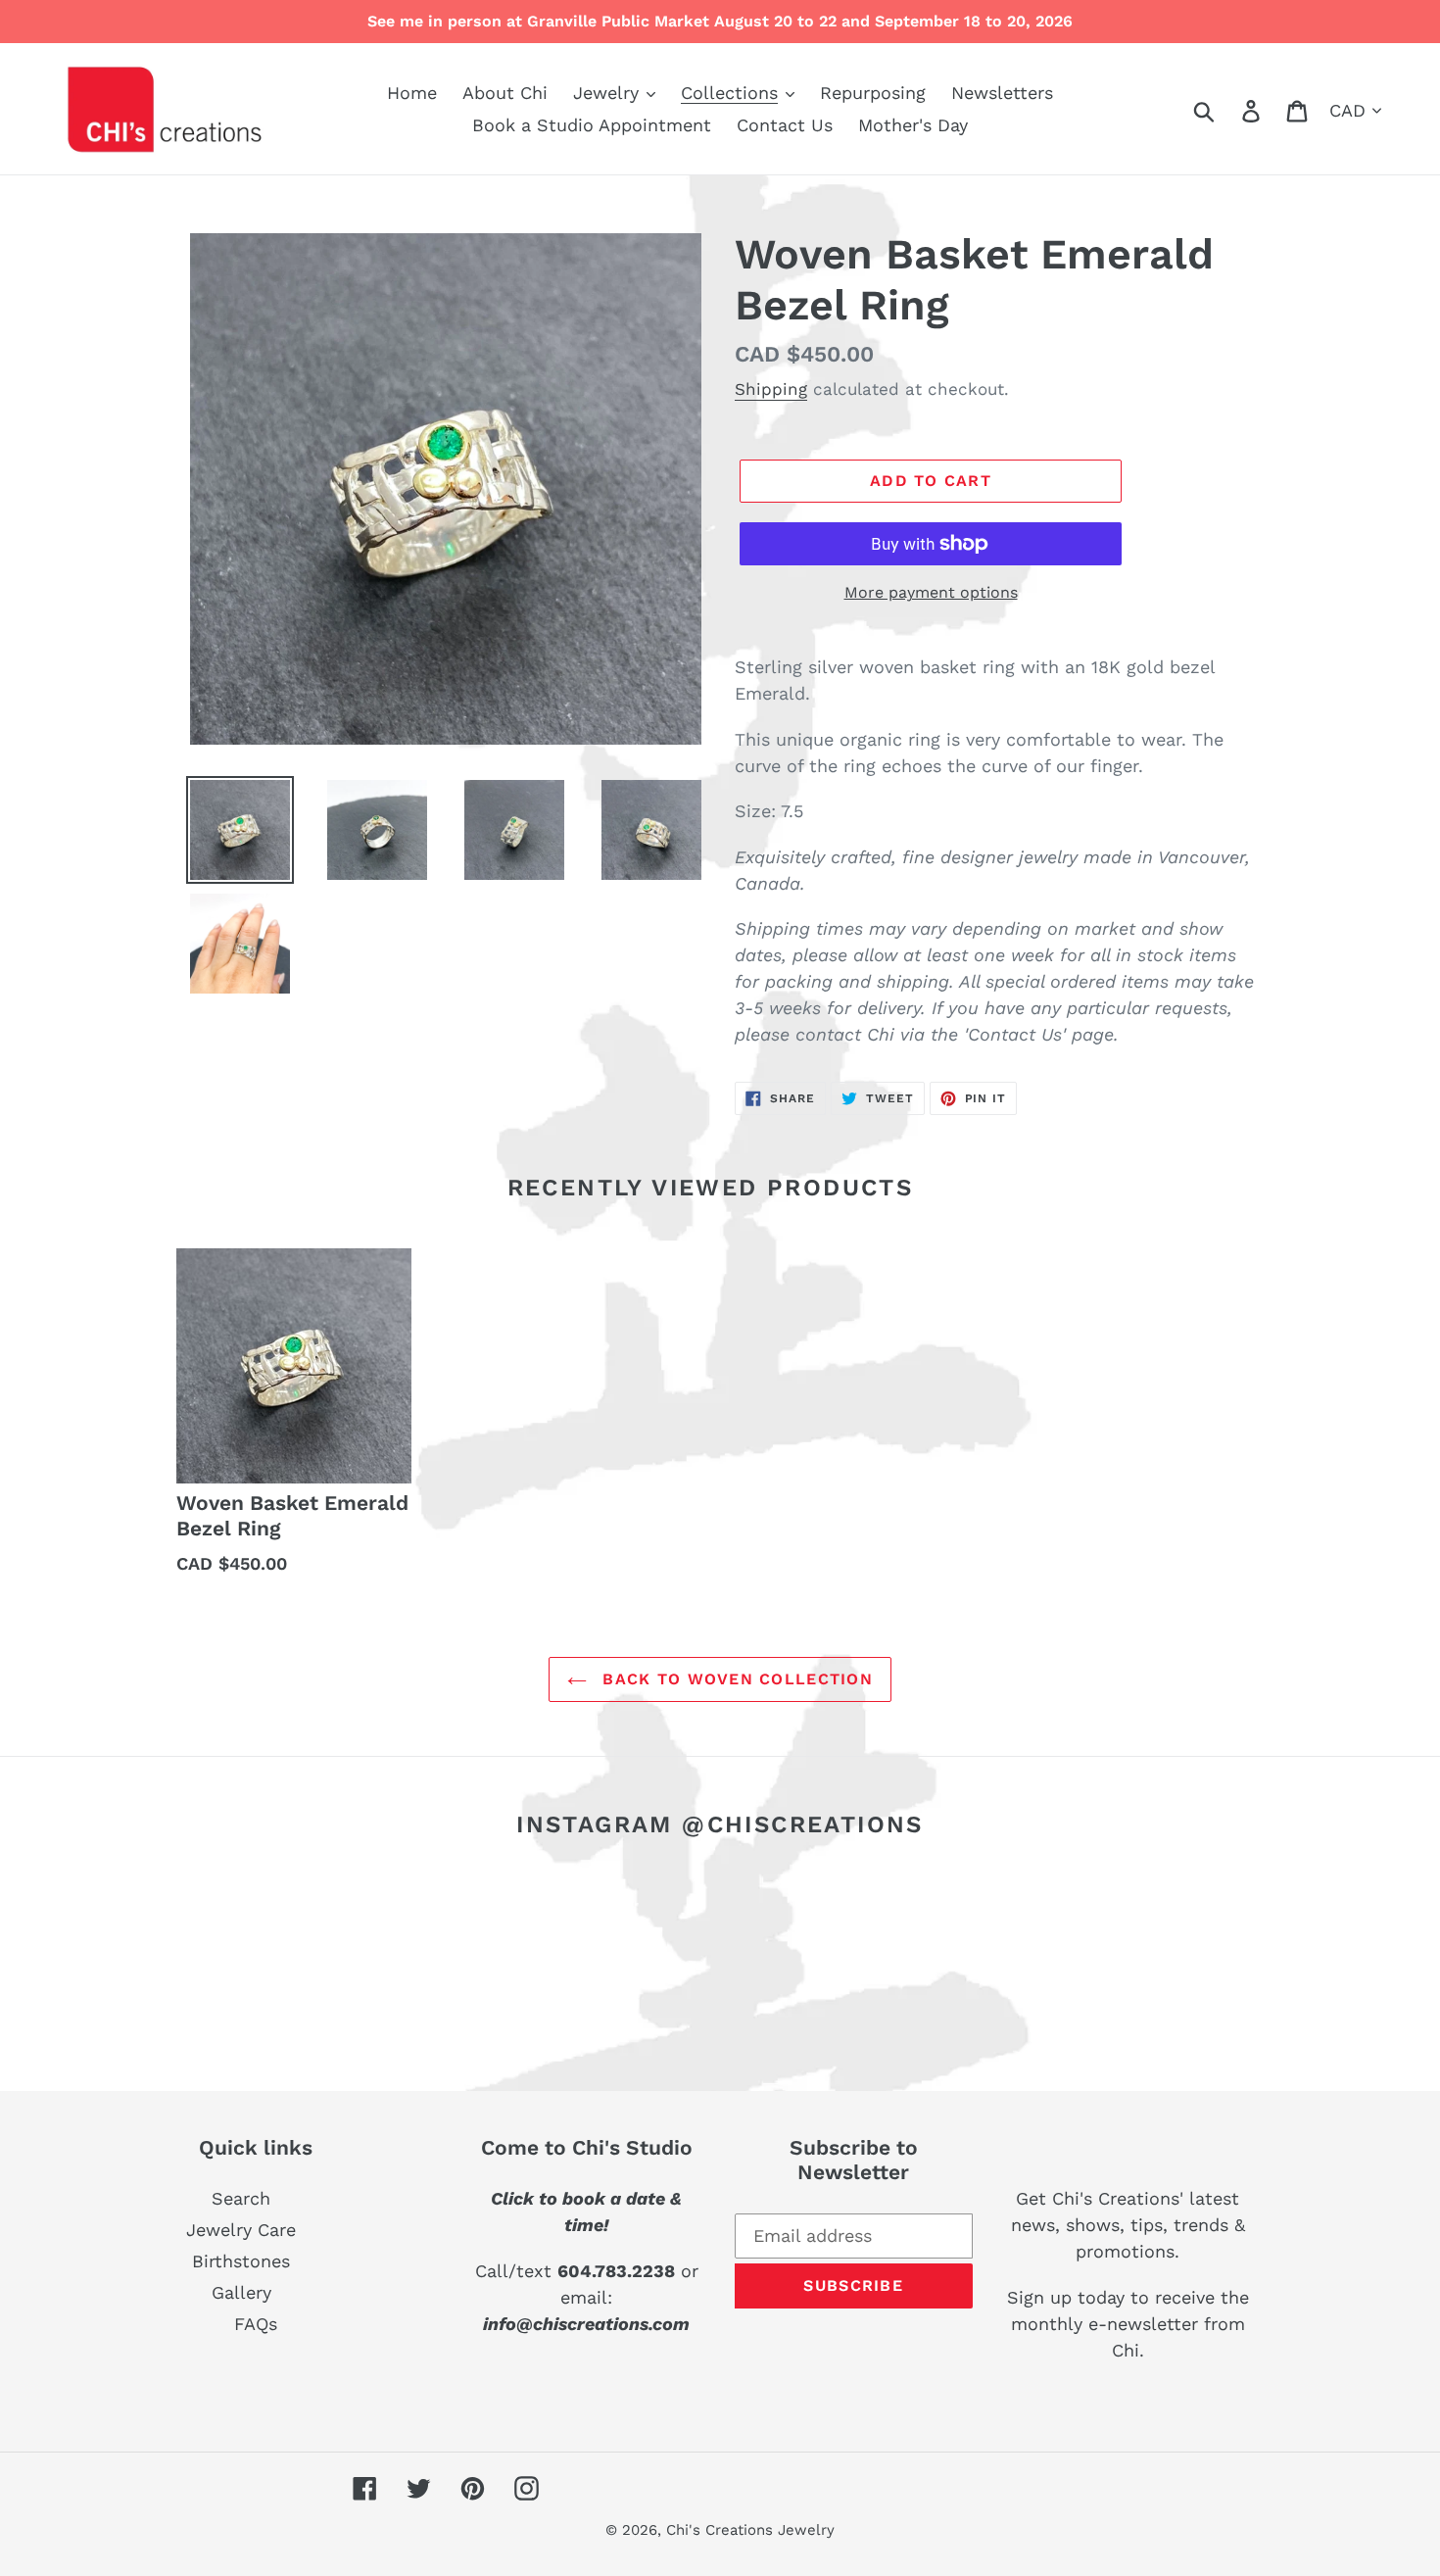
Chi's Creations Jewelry (750, 2530)
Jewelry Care (241, 2230)
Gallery (241, 2292)
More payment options (931, 592)
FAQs (256, 2324)
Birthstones (241, 2261)
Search (241, 2198)
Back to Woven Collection (735, 1679)
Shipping (771, 389)
